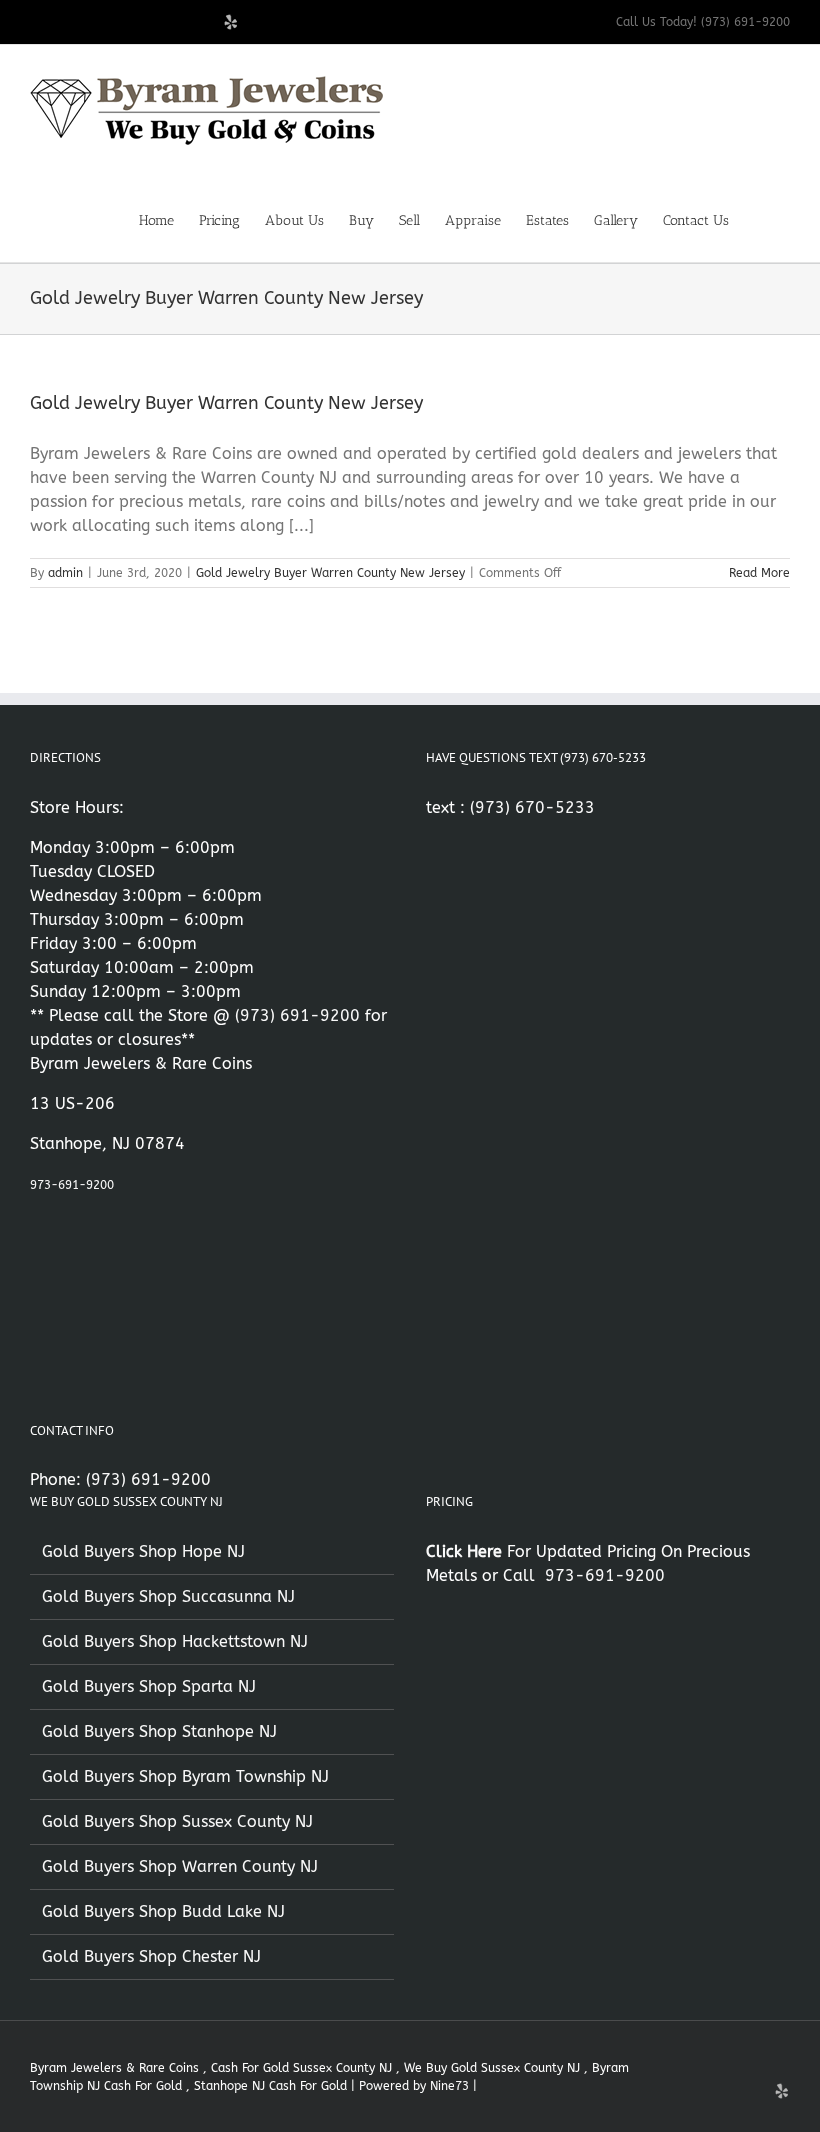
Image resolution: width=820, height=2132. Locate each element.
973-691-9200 (72, 1185)
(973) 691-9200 (297, 1015)
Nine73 (449, 2086)
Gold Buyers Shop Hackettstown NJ (175, 1641)
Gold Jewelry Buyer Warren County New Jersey (226, 403)
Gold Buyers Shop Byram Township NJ (185, 1776)
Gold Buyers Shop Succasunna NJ (168, 1596)
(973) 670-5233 (532, 807)
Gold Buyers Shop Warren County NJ (180, 1866)
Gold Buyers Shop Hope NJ (143, 1551)
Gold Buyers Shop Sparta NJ (149, 1686)
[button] (759, 219)
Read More (759, 573)
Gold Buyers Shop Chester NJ (151, 1956)
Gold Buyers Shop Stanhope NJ (159, 1731)
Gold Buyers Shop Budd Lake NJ (163, 1911)
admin (65, 573)
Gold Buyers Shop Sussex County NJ (177, 1821)
